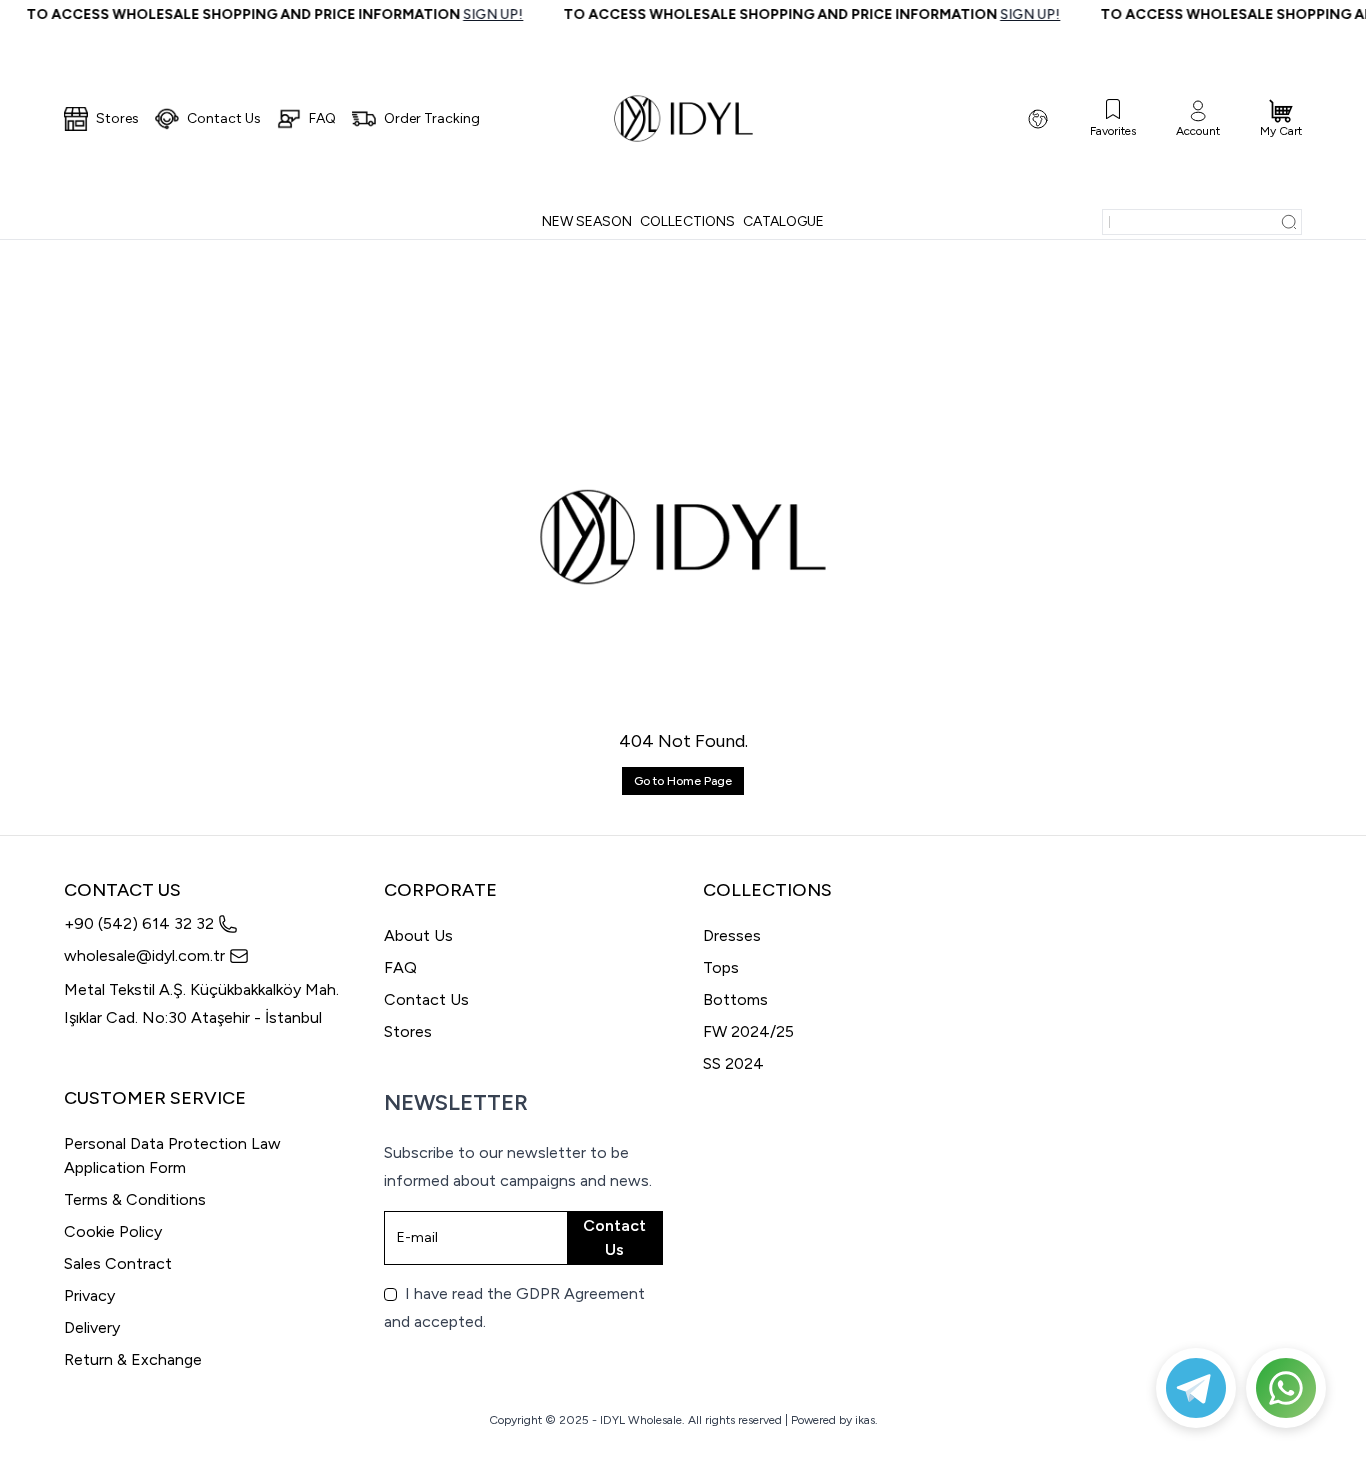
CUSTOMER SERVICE (155, 1098)
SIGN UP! (479, 14)
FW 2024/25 (748, 1031)
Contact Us (426, 999)
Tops (721, 967)
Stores (408, 1031)
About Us (418, 935)
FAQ (400, 967)
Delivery (92, 1327)
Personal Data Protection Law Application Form (172, 1155)
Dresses (732, 935)
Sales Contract (118, 1263)
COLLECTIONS (767, 890)
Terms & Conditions (135, 1199)
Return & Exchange (133, 1359)
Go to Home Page (683, 781)
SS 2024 (733, 1063)
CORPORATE (440, 890)
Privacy (89, 1295)
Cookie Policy (113, 1231)
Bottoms (735, 999)
